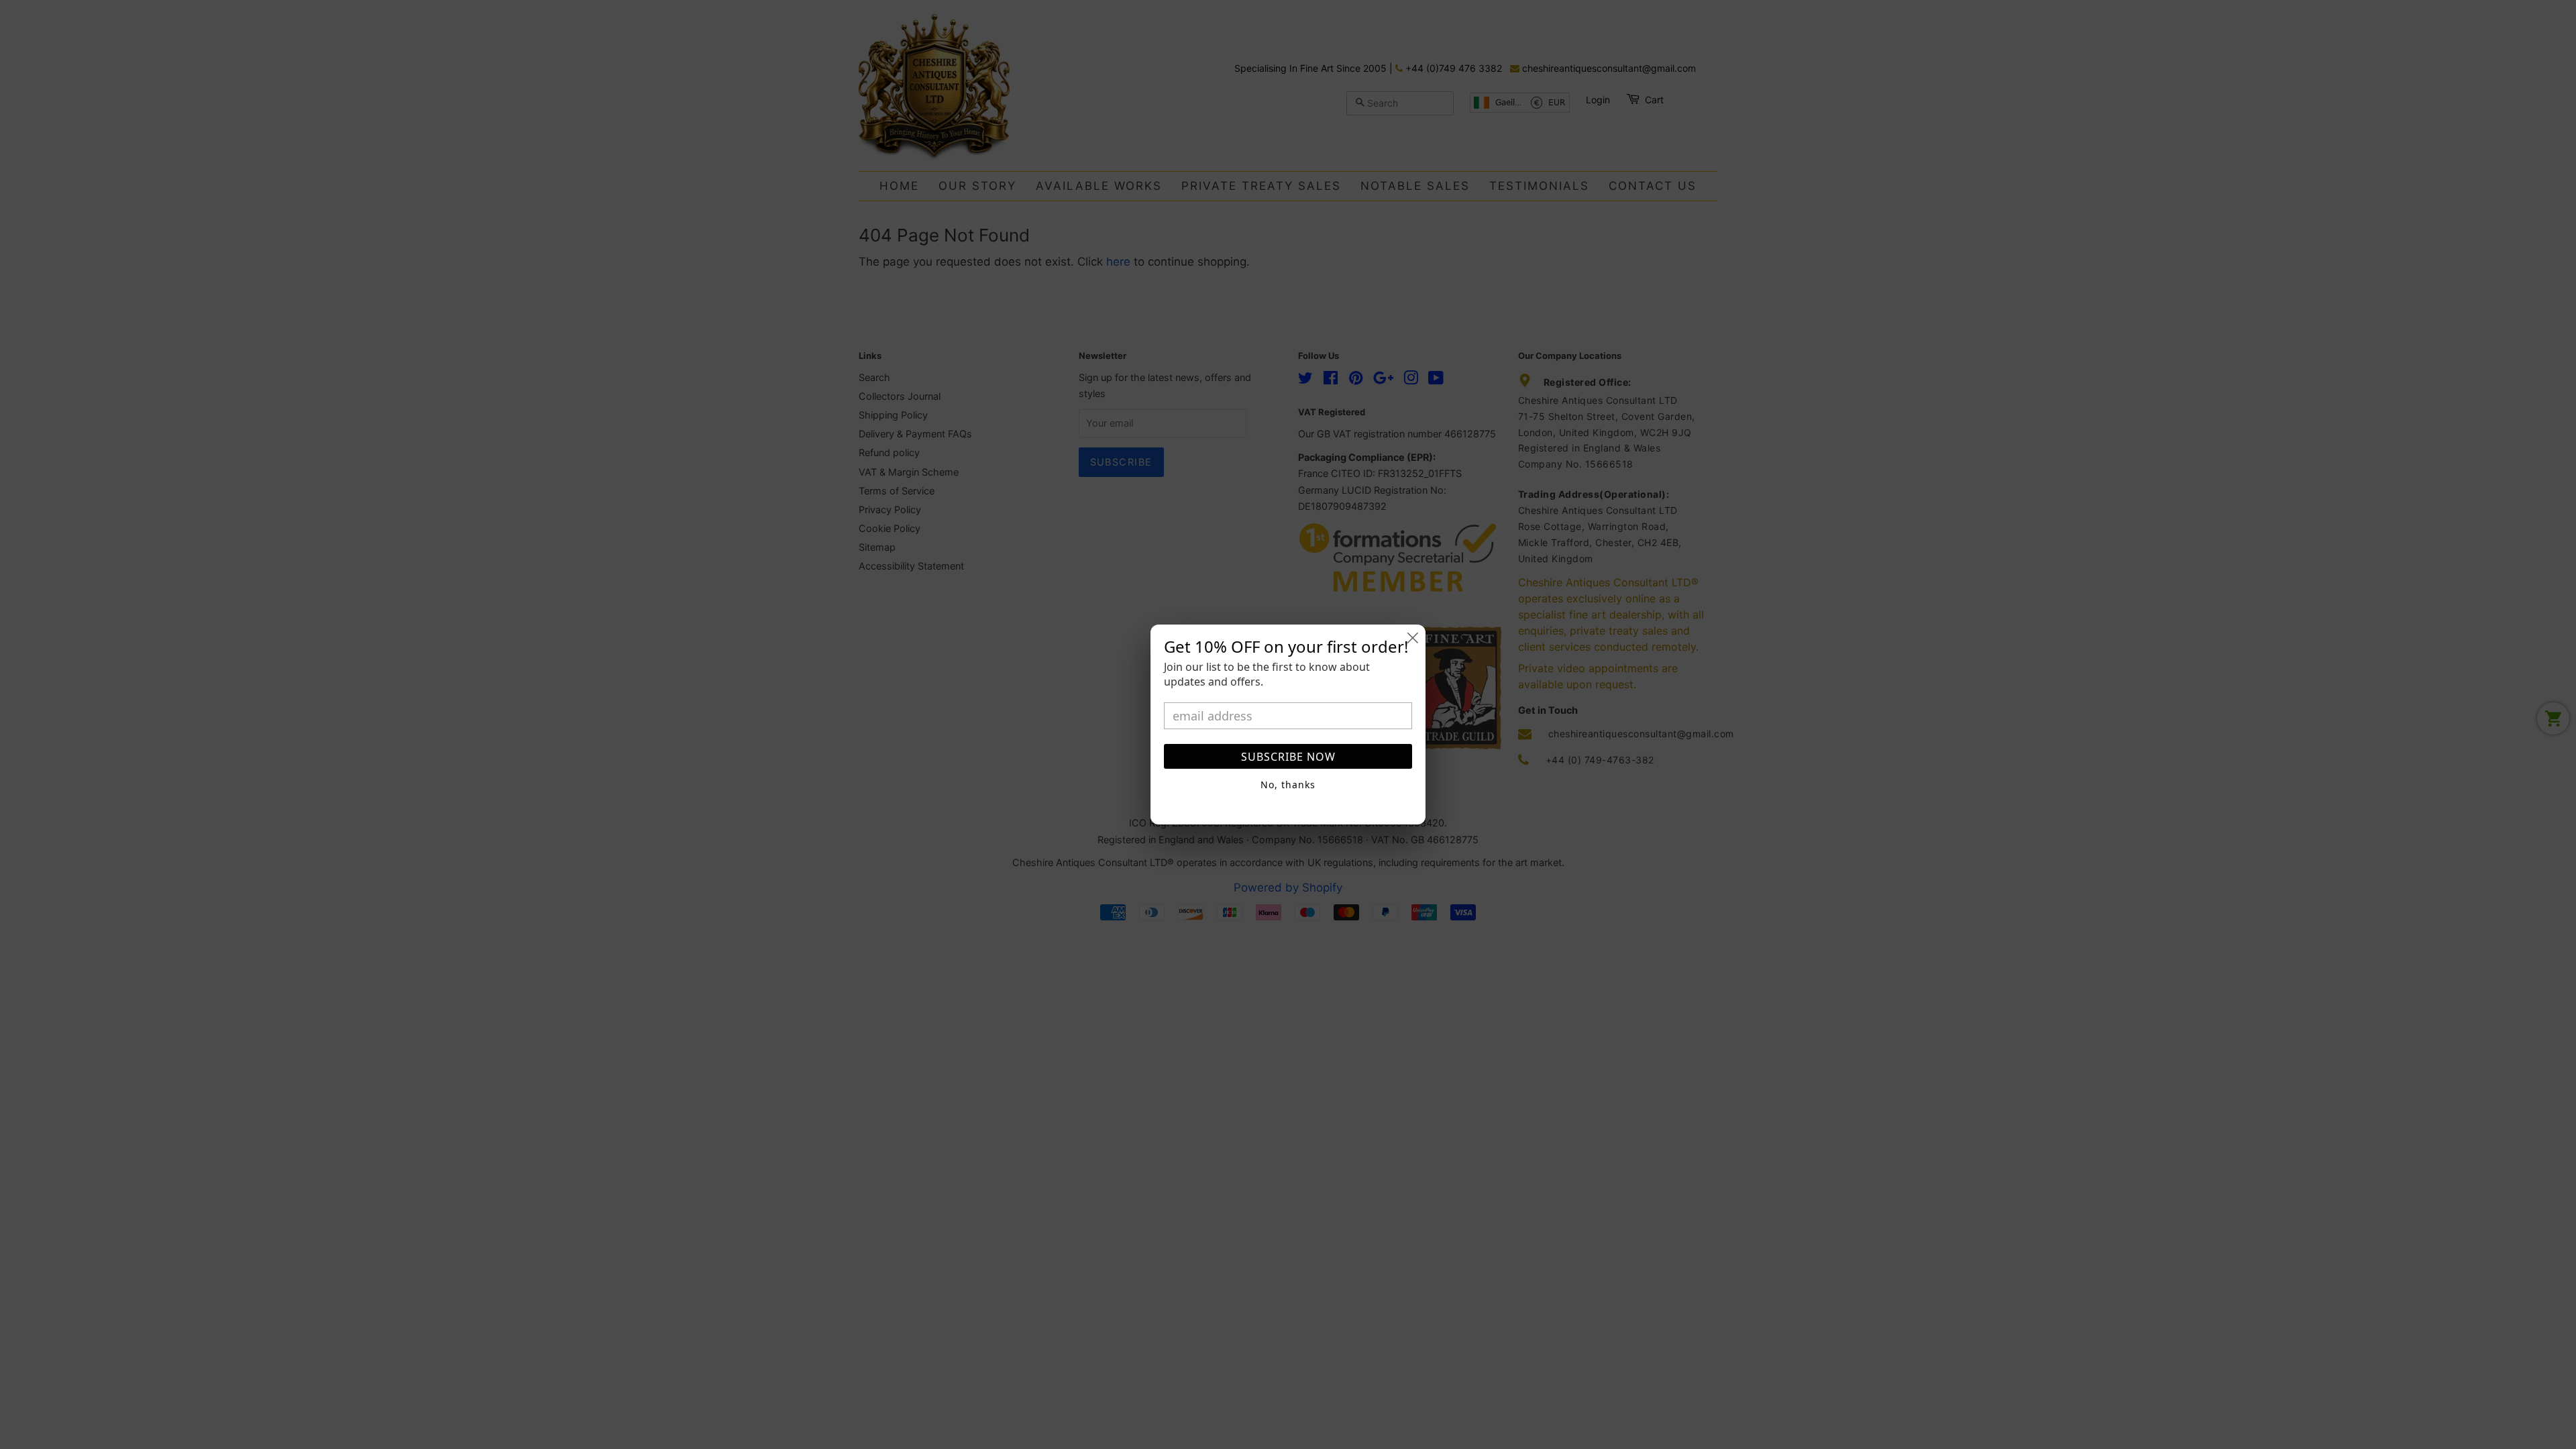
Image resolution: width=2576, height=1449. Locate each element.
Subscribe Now (1288, 757)
